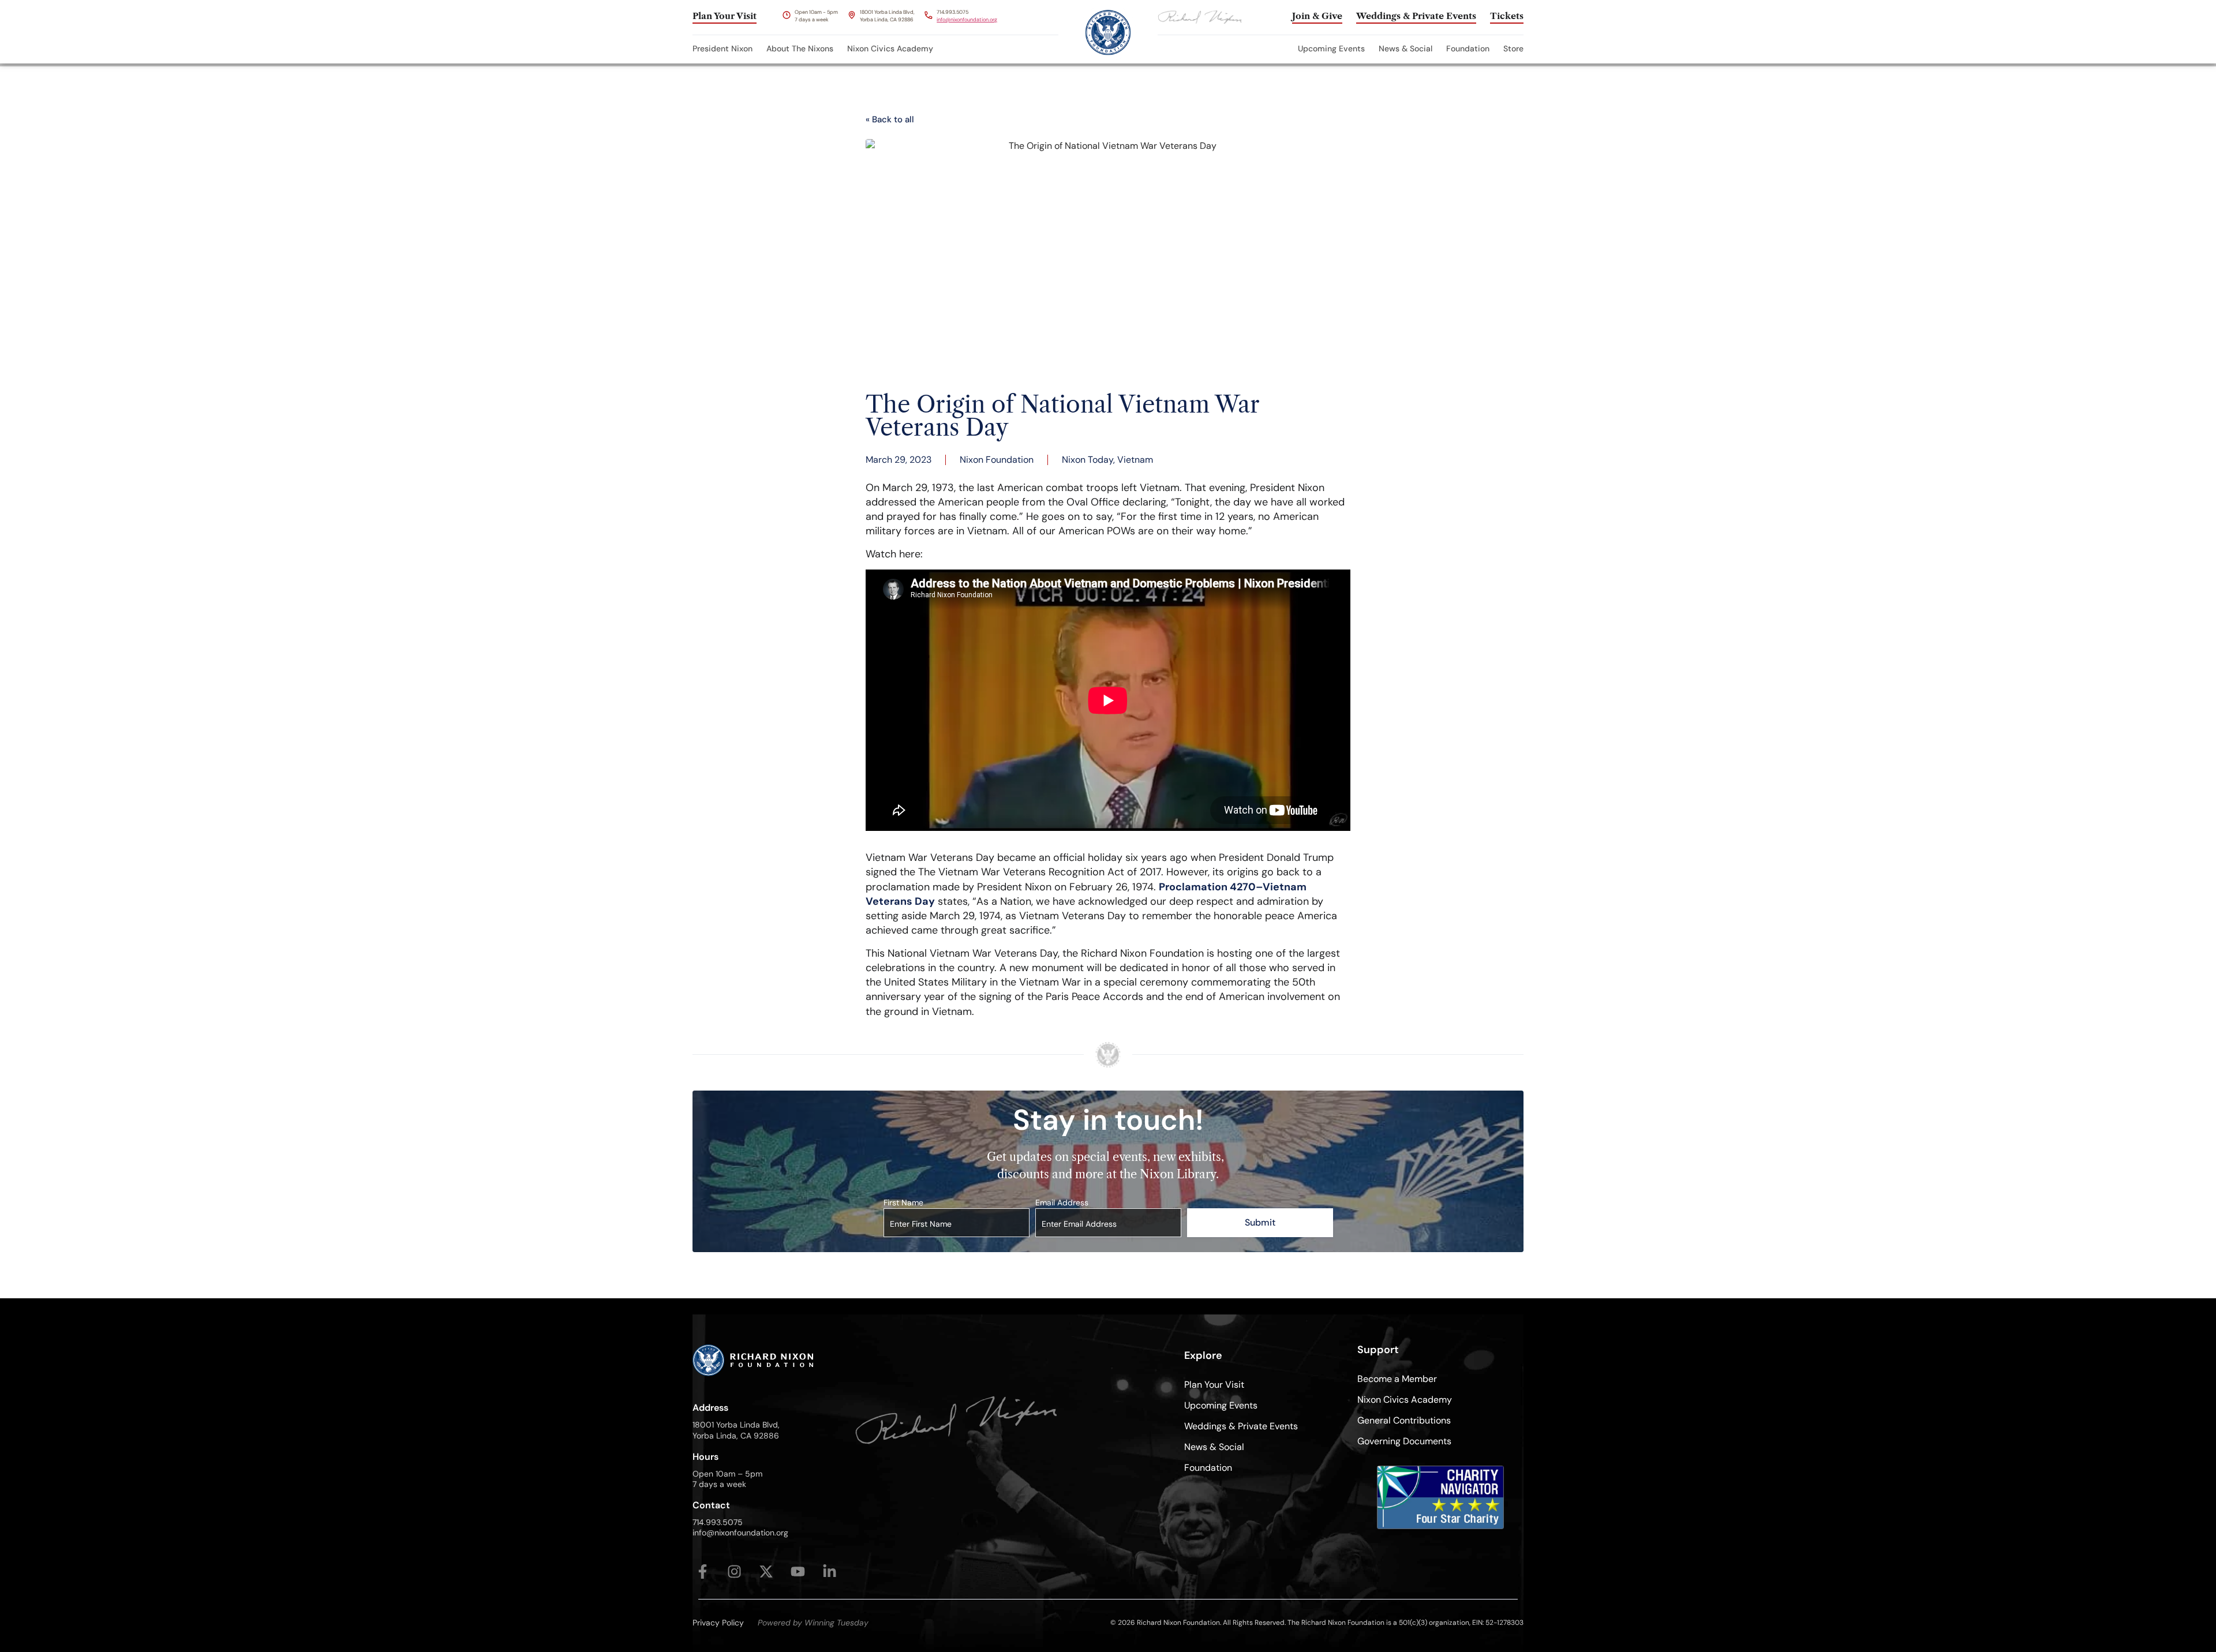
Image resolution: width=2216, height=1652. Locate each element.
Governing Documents (1404, 1441)
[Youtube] (798, 1572)
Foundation (1468, 48)
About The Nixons (800, 48)
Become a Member (1397, 1379)
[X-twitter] (766, 1572)
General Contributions (1404, 1420)
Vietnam (1135, 460)
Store (1513, 48)
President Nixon (723, 48)
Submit (1260, 1222)
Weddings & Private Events (1241, 1426)
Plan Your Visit (1214, 1385)
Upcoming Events (1331, 48)
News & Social (1405, 48)
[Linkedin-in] (830, 1572)
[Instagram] (734, 1572)
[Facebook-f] (703, 1572)
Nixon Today (1088, 460)
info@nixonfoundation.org (967, 20)
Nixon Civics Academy (890, 48)
